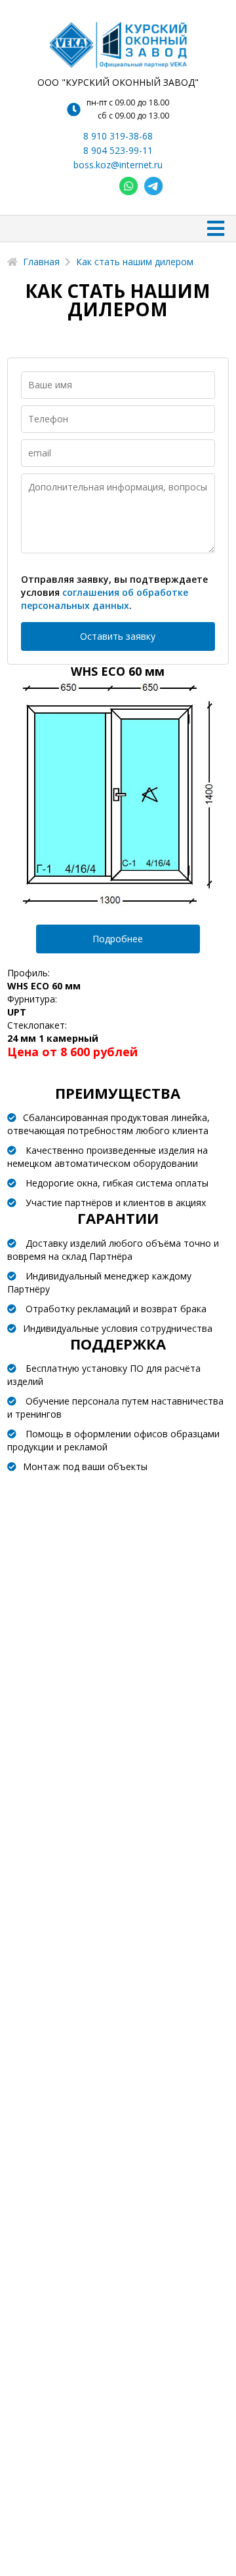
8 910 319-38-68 (118, 136)
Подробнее (118, 939)
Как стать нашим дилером (135, 262)
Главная (41, 262)
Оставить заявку (118, 636)
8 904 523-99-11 (118, 150)
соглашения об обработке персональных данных (105, 599)
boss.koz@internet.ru (118, 165)
